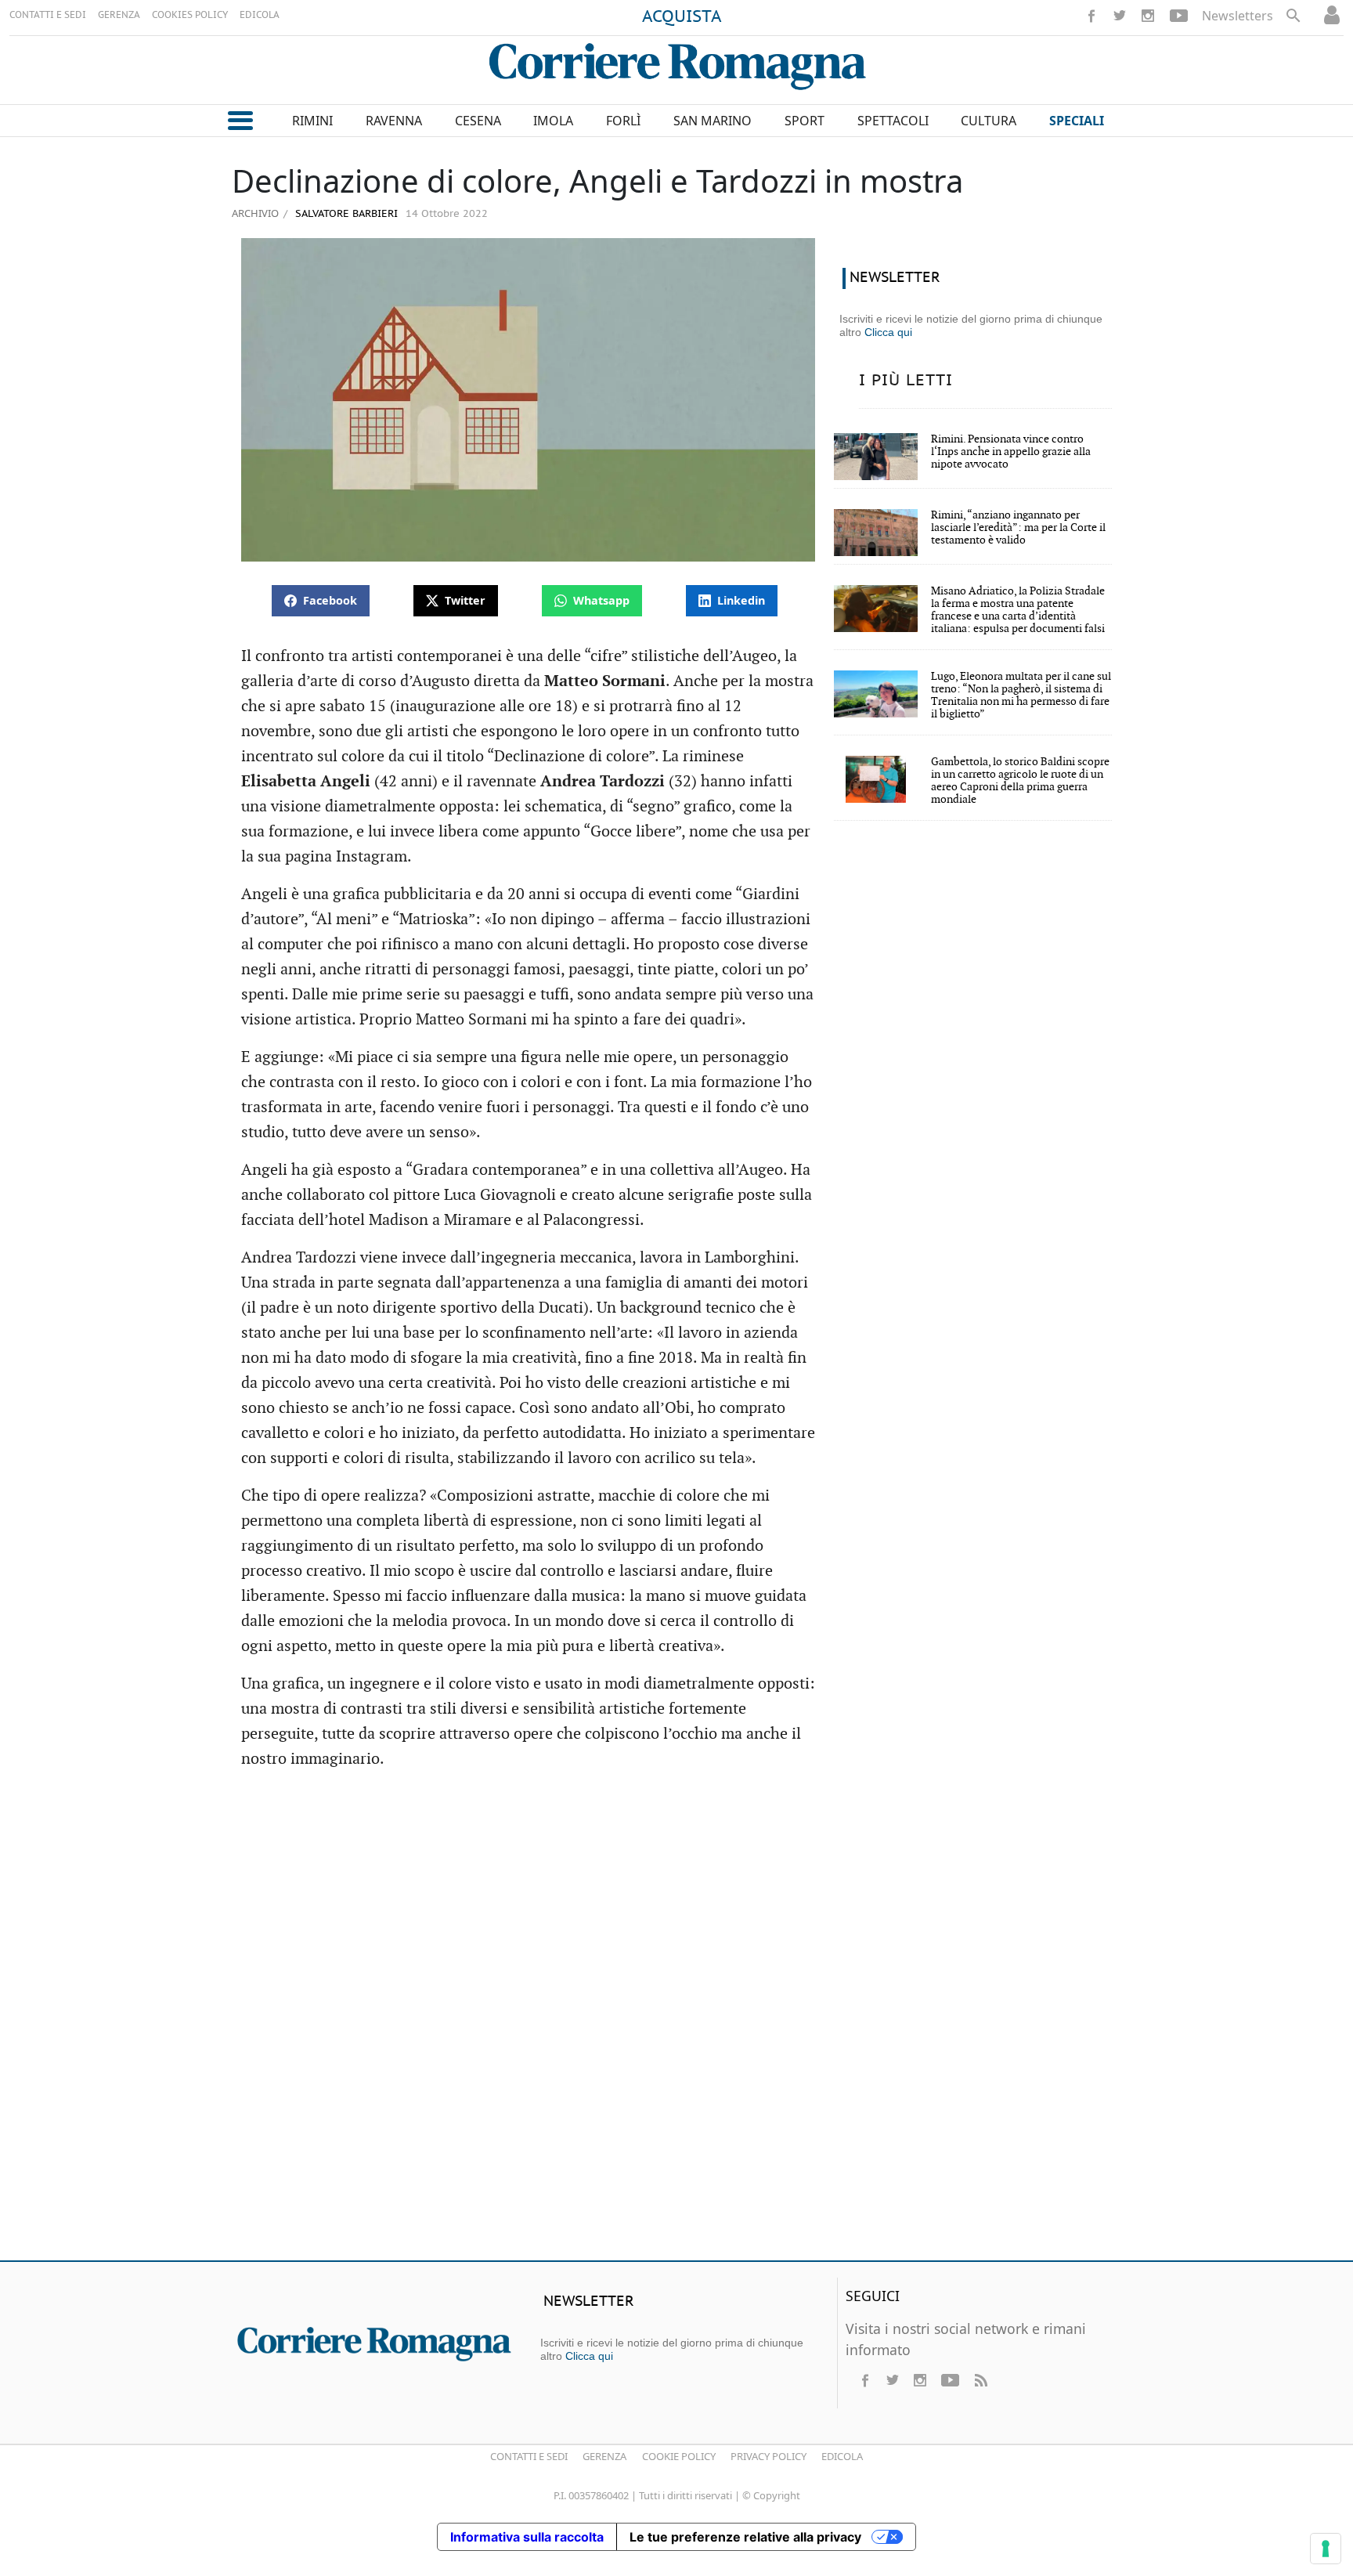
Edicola (842, 2456)
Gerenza (604, 2456)
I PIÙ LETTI (906, 381)
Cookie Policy (679, 2456)
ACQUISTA (682, 17)
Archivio (255, 213)
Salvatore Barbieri (345, 214)
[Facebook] (1091, 16)
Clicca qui (888, 332)
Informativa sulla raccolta (527, 2537)
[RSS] (980, 2380)
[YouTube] (1179, 16)
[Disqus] (676, 2022)
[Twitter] (1120, 16)
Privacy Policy (769, 2456)
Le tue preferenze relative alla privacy (745, 2537)
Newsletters (1238, 16)
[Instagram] (1148, 16)
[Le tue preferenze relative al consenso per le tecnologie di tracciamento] (1326, 2549)
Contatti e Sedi (529, 2456)
